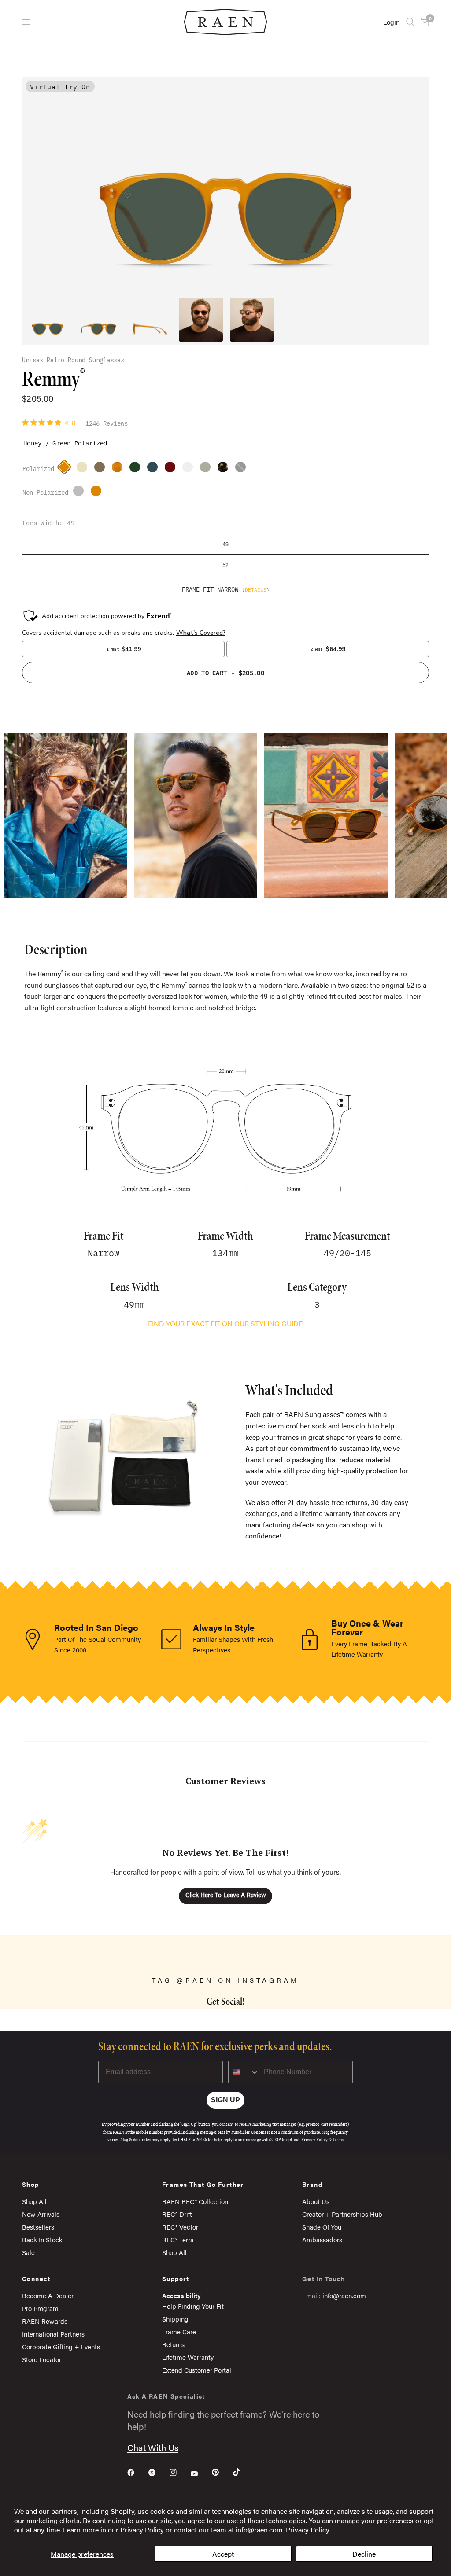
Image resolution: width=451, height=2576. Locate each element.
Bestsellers (38, 2227)
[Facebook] (137, 2473)
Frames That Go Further (203, 2184)
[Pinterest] (222, 2472)
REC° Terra (178, 2239)
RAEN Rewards (45, 2321)
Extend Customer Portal (197, 2370)
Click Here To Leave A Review (226, 1896)
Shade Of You (322, 2227)
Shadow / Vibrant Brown (81, 493)
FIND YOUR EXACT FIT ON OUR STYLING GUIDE (225, 1323)
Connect (36, 2278)
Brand (312, 2184)
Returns (173, 2344)
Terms (338, 2140)
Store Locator (42, 2359)
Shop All (34, 2201)
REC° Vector (180, 2227)
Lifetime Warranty (188, 2357)
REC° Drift (177, 2214)
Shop (31, 2184)
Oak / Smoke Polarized (137, 469)
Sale (28, 2252)
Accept (223, 2554)
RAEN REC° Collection (195, 2201)
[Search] (410, 22)
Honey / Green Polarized (67, 469)
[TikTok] (243, 2472)
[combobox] (244, 2072)
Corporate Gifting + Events (61, 2346)
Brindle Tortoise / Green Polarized (225, 469)
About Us (316, 2201)
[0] (423, 22)
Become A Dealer (48, 2295)
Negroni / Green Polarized (172, 469)
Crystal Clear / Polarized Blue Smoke (190, 469)
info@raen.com (344, 2295)
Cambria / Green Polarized (207, 469)
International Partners (53, 2334)
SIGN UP (225, 2100)
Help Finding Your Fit (193, 2306)
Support (176, 2278)
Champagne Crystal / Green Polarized (84, 469)
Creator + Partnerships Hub (342, 2214)
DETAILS (256, 589)
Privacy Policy (308, 2530)
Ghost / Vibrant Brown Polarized (102, 469)
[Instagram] (179, 2473)
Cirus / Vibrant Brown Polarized (155, 469)
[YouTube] (200, 2473)
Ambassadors (322, 2239)
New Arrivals (41, 2214)
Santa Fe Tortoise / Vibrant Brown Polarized (119, 469)
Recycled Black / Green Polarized (243, 469)
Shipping (175, 2319)
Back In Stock (42, 2239)
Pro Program (40, 2308)
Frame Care (179, 2331)
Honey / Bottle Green (98, 493)
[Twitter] (158, 2473)
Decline (364, 2554)
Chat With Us (153, 2447)
